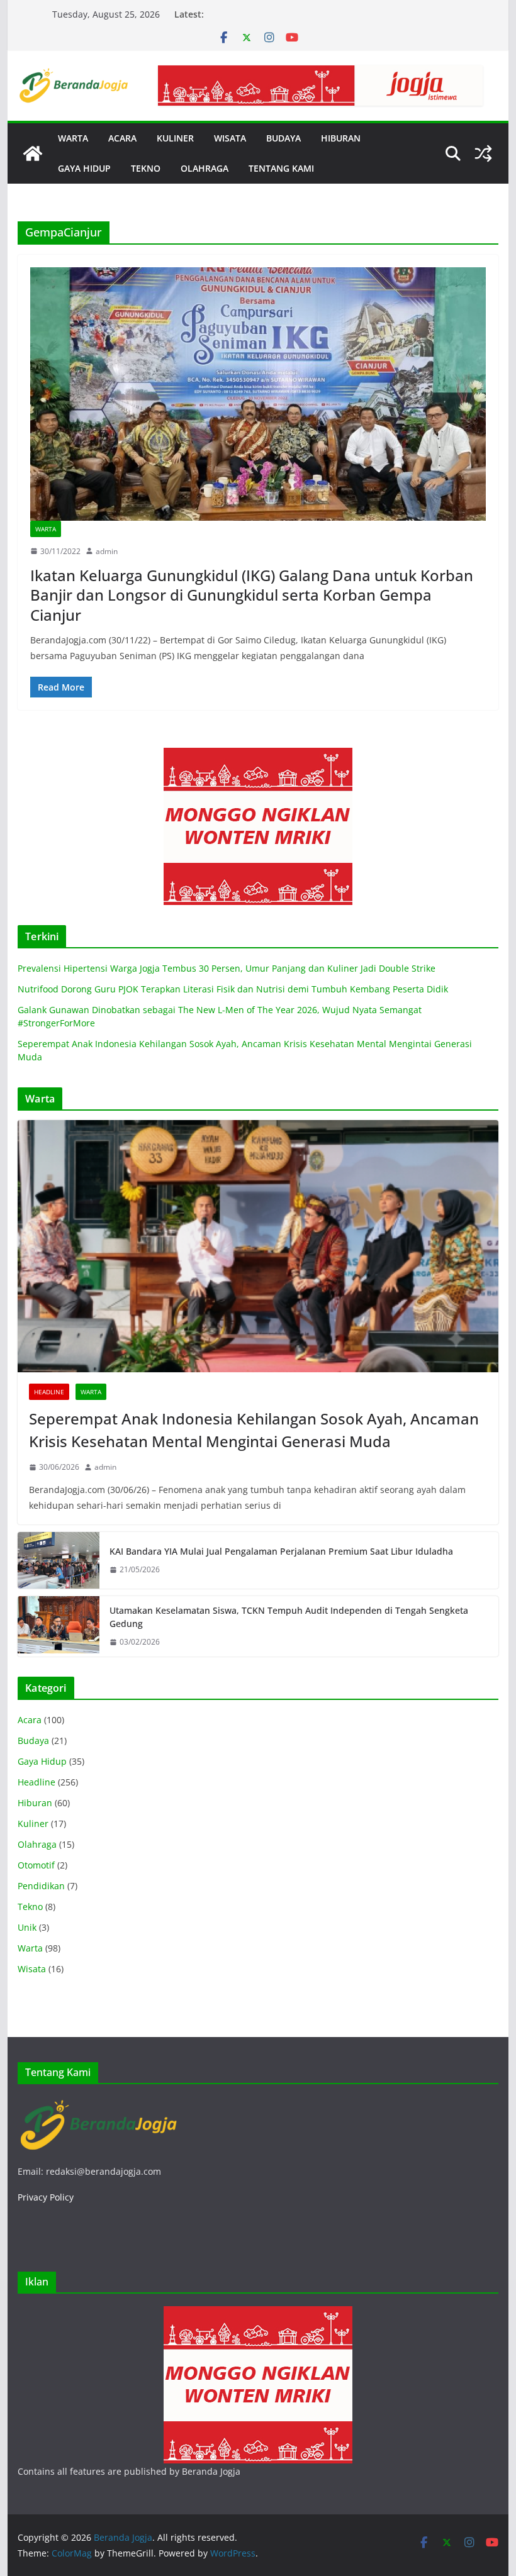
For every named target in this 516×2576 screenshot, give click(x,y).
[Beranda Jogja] (33, 153)
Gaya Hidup (42, 1761)
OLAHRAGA (205, 168)
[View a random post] (483, 153)
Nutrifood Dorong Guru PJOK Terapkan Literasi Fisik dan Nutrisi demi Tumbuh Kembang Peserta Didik (233, 989)
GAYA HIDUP (84, 168)
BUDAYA (283, 138)
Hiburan (35, 1803)
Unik (27, 1927)
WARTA (73, 138)
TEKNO (146, 168)
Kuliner (33, 1824)
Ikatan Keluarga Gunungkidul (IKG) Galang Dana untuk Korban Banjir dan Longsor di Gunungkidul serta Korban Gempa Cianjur (252, 595)
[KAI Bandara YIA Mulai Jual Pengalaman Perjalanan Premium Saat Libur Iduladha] (59, 1560)
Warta (46, 529)
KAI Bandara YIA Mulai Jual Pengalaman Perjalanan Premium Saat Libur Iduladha (281, 1551)
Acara (30, 1720)
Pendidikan (41, 1886)
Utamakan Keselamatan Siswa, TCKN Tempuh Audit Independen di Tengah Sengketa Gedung (289, 1617)
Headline (49, 1392)
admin (107, 551)
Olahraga (37, 1844)
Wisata (32, 1969)
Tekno (30, 1907)
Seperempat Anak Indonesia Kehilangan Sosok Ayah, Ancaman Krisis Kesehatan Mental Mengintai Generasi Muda (254, 1430)
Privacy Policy (46, 2197)
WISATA (230, 138)
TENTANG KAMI (281, 168)
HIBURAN (341, 138)
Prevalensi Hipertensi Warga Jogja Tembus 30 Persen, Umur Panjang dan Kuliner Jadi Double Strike (227, 968)
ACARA (122, 138)
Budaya (33, 1740)
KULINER (175, 138)
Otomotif (36, 1865)
